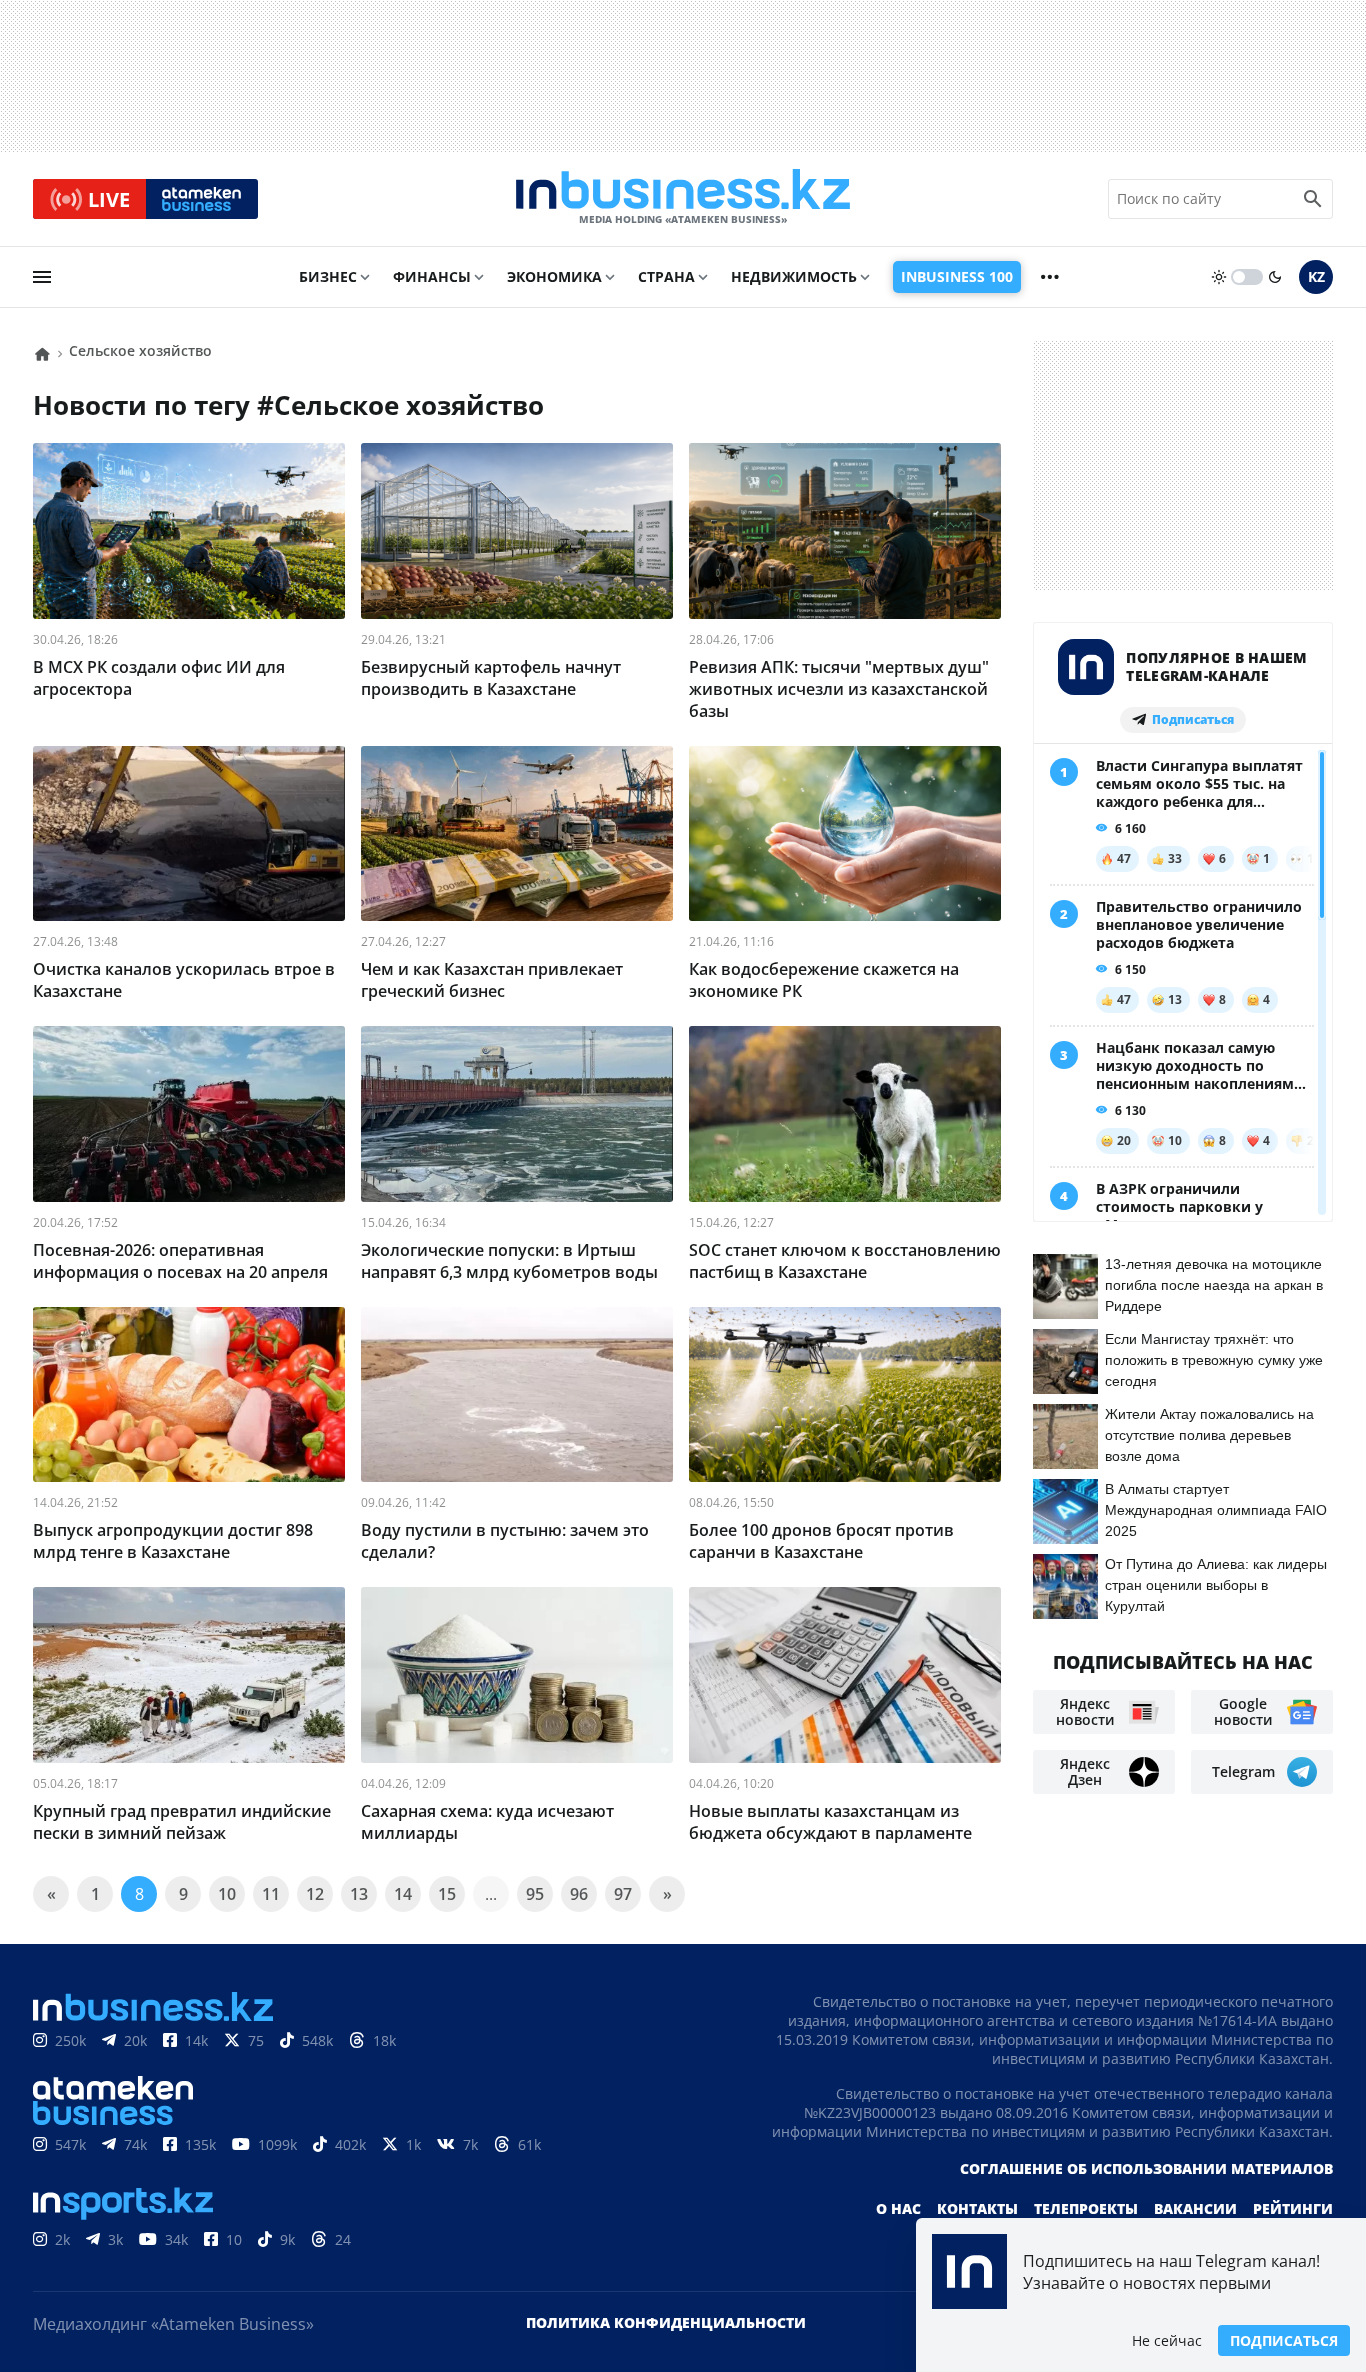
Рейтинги (1293, 2208)
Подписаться (1284, 2340)
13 (359, 1894)
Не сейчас (1167, 2340)
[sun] (1219, 277)
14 (403, 1894)
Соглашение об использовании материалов (1146, 2168)
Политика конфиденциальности (666, 2322)
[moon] (1275, 277)
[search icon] (1313, 199)
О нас (898, 2208)
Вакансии (1195, 2208)
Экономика (554, 276)
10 (227, 1894)
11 (271, 1894)
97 (623, 1894)
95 (535, 1894)
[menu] (42, 277)
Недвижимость (794, 276)
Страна (666, 276)
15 (447, 1894)
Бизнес (328, 276)
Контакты (977, 2208)
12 (315, 1894)
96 (579, 1894)
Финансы (432, 276)
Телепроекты (1086, 2208)
